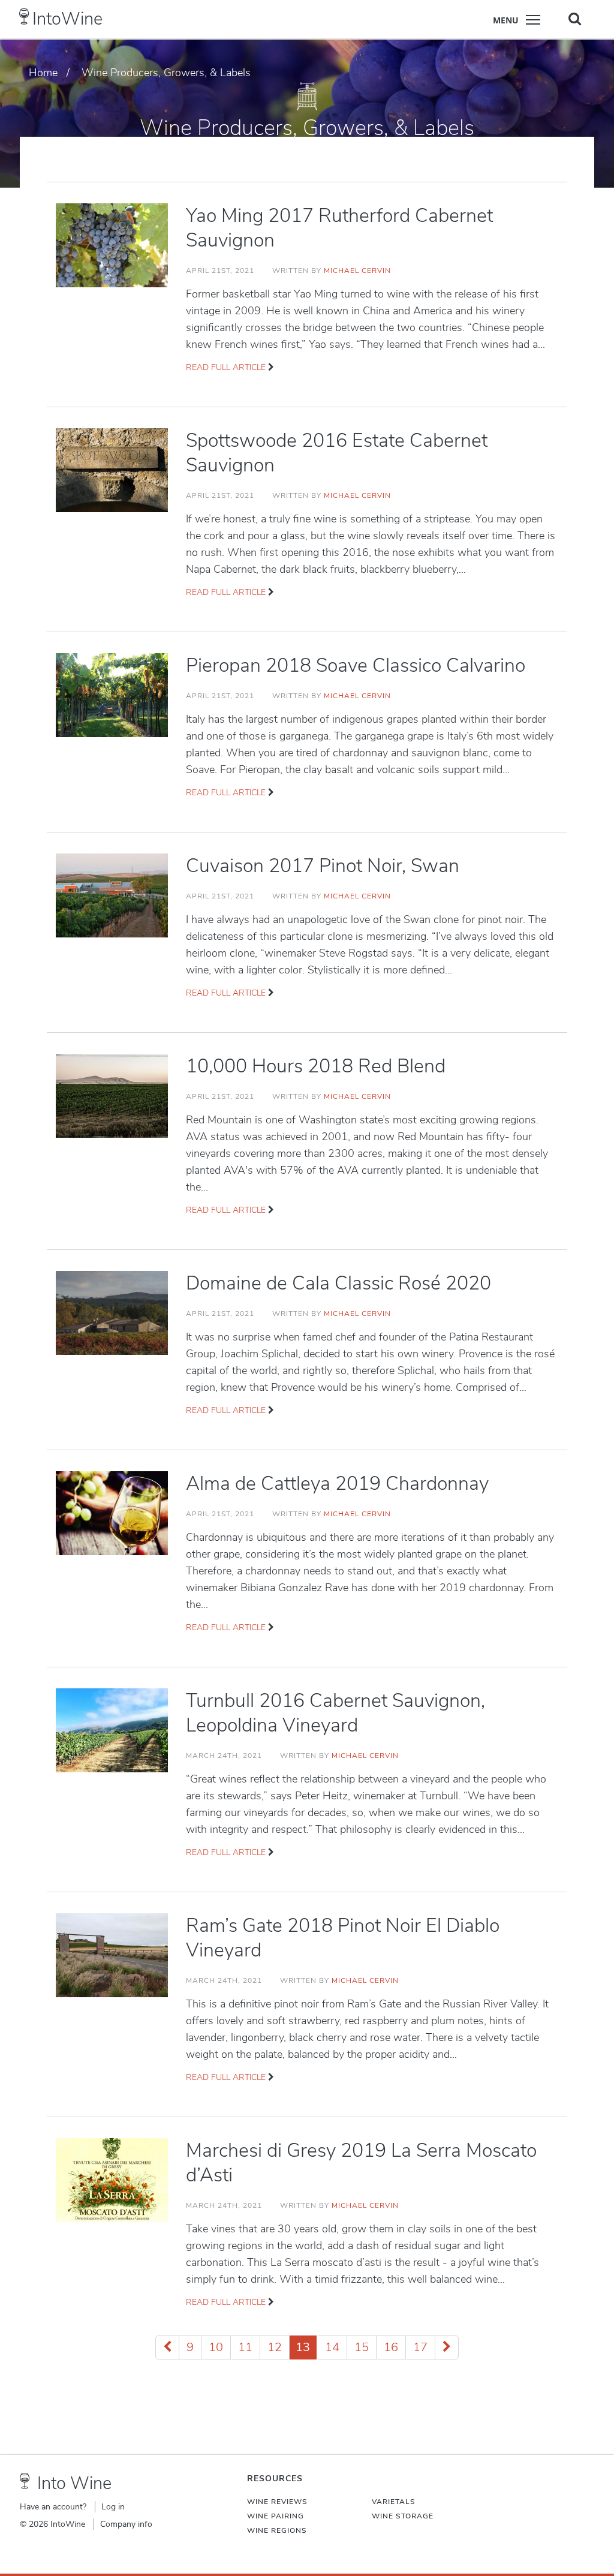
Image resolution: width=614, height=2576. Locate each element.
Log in (113, 2507)
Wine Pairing (276, 2516)
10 (216, 2347)
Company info (126, 2524)
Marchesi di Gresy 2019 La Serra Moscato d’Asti (361, 2163)
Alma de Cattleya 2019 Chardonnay (337, 1484)
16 (391, 2347)
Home (43, 73)
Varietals (394, 2502)
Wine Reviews (277, 2502)
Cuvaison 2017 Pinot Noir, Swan (323, 866)
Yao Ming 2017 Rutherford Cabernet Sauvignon (339, 228)
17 (420, 2347)
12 (275, 2347)
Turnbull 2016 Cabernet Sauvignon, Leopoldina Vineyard (335, 1713)
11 (245, 2347)
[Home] (24, 16)
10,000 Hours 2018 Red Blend (316, 1066)
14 (332, 2347)
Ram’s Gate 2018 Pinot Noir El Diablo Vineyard (343, 1938)
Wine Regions (277, 2530)
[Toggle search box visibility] (575, 19)
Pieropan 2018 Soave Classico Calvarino (356, 665)
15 (362, 2347)
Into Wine (74, 2483)
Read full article (226, 367)
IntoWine (67, 19)
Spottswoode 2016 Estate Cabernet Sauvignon (337, 453)
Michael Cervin (357, 270)
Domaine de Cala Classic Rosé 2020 (338, 1283)
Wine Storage (403, 2516)
